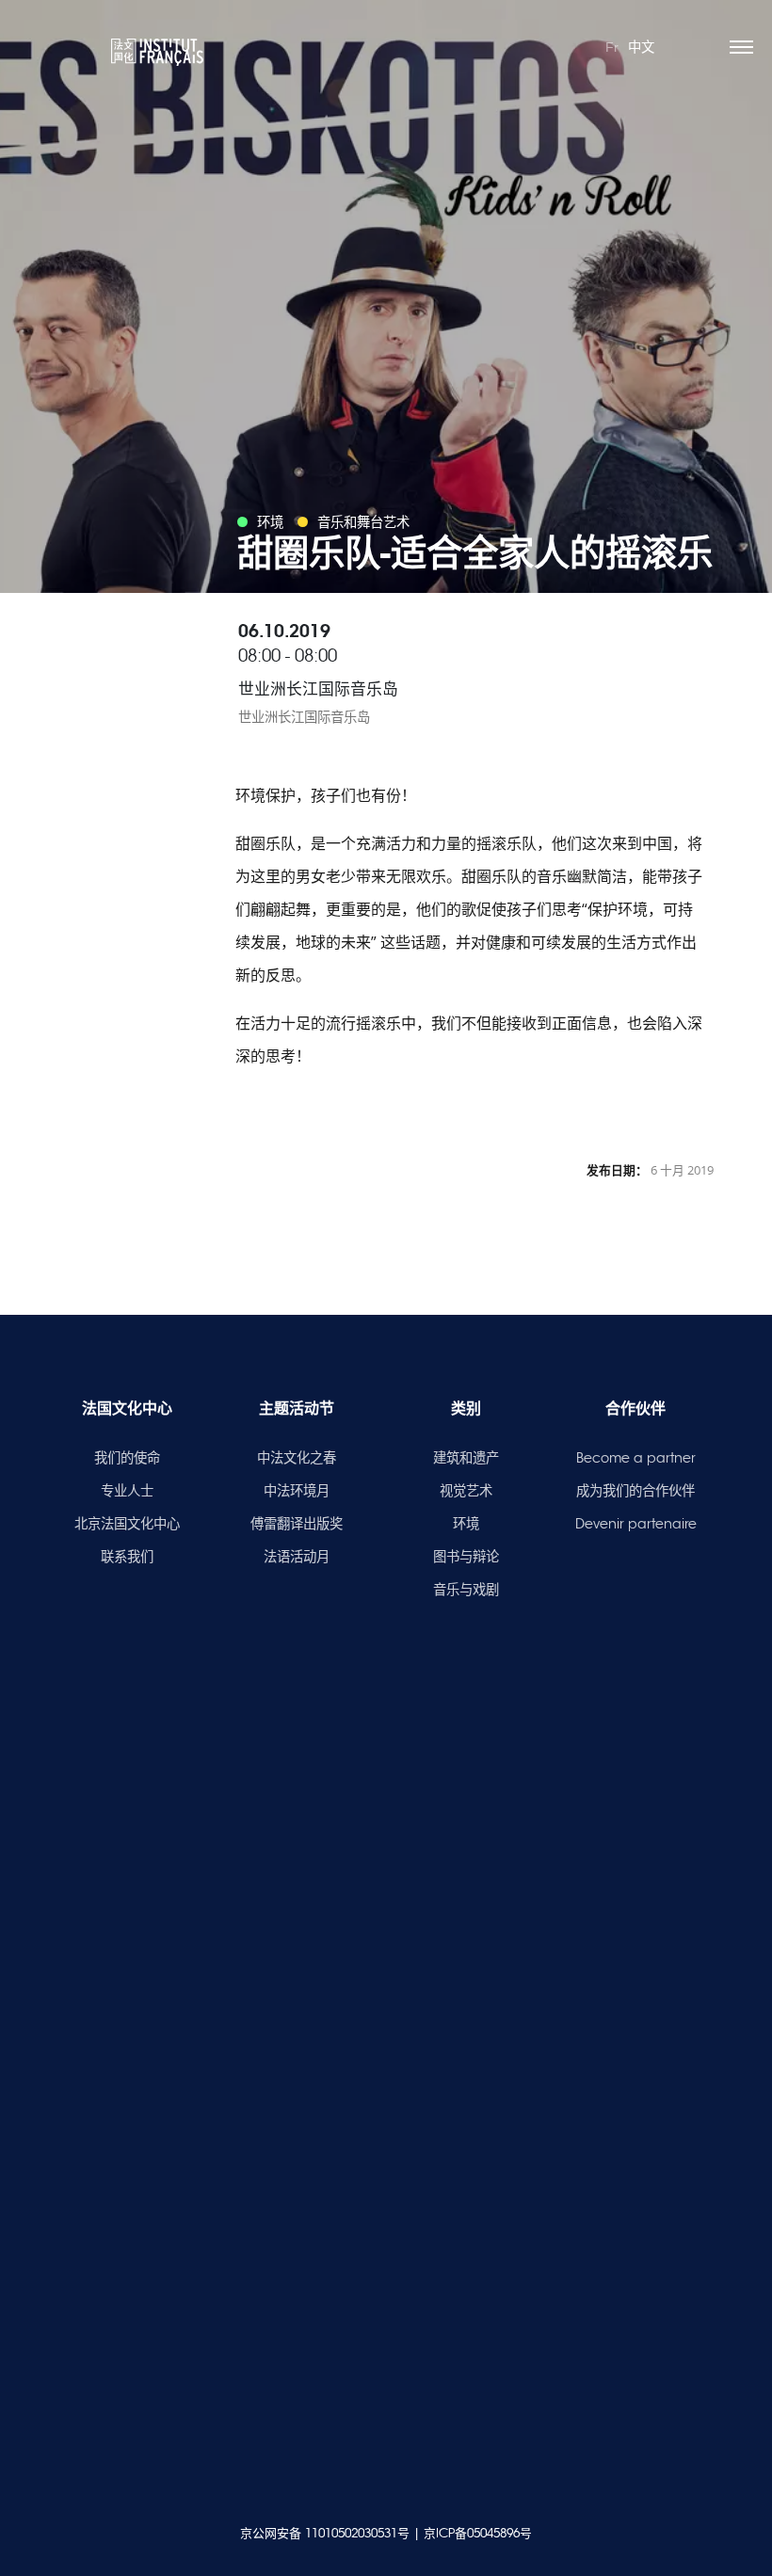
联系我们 (127, 1557)
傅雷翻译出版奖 (297, 1524)
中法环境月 (297, 1491)
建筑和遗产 (466, 1458)
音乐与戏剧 (466, 1590)
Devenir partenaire (636, 1524)
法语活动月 (297, 1557)
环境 (466, 1524)
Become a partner (636, 1458)
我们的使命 (127, 1458)
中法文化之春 (297, 1458)
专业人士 (127, 1491)
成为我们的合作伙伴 (635, 1491)
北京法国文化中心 (127, 1524)
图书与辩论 (466, 1557)
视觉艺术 (466, 1491)
